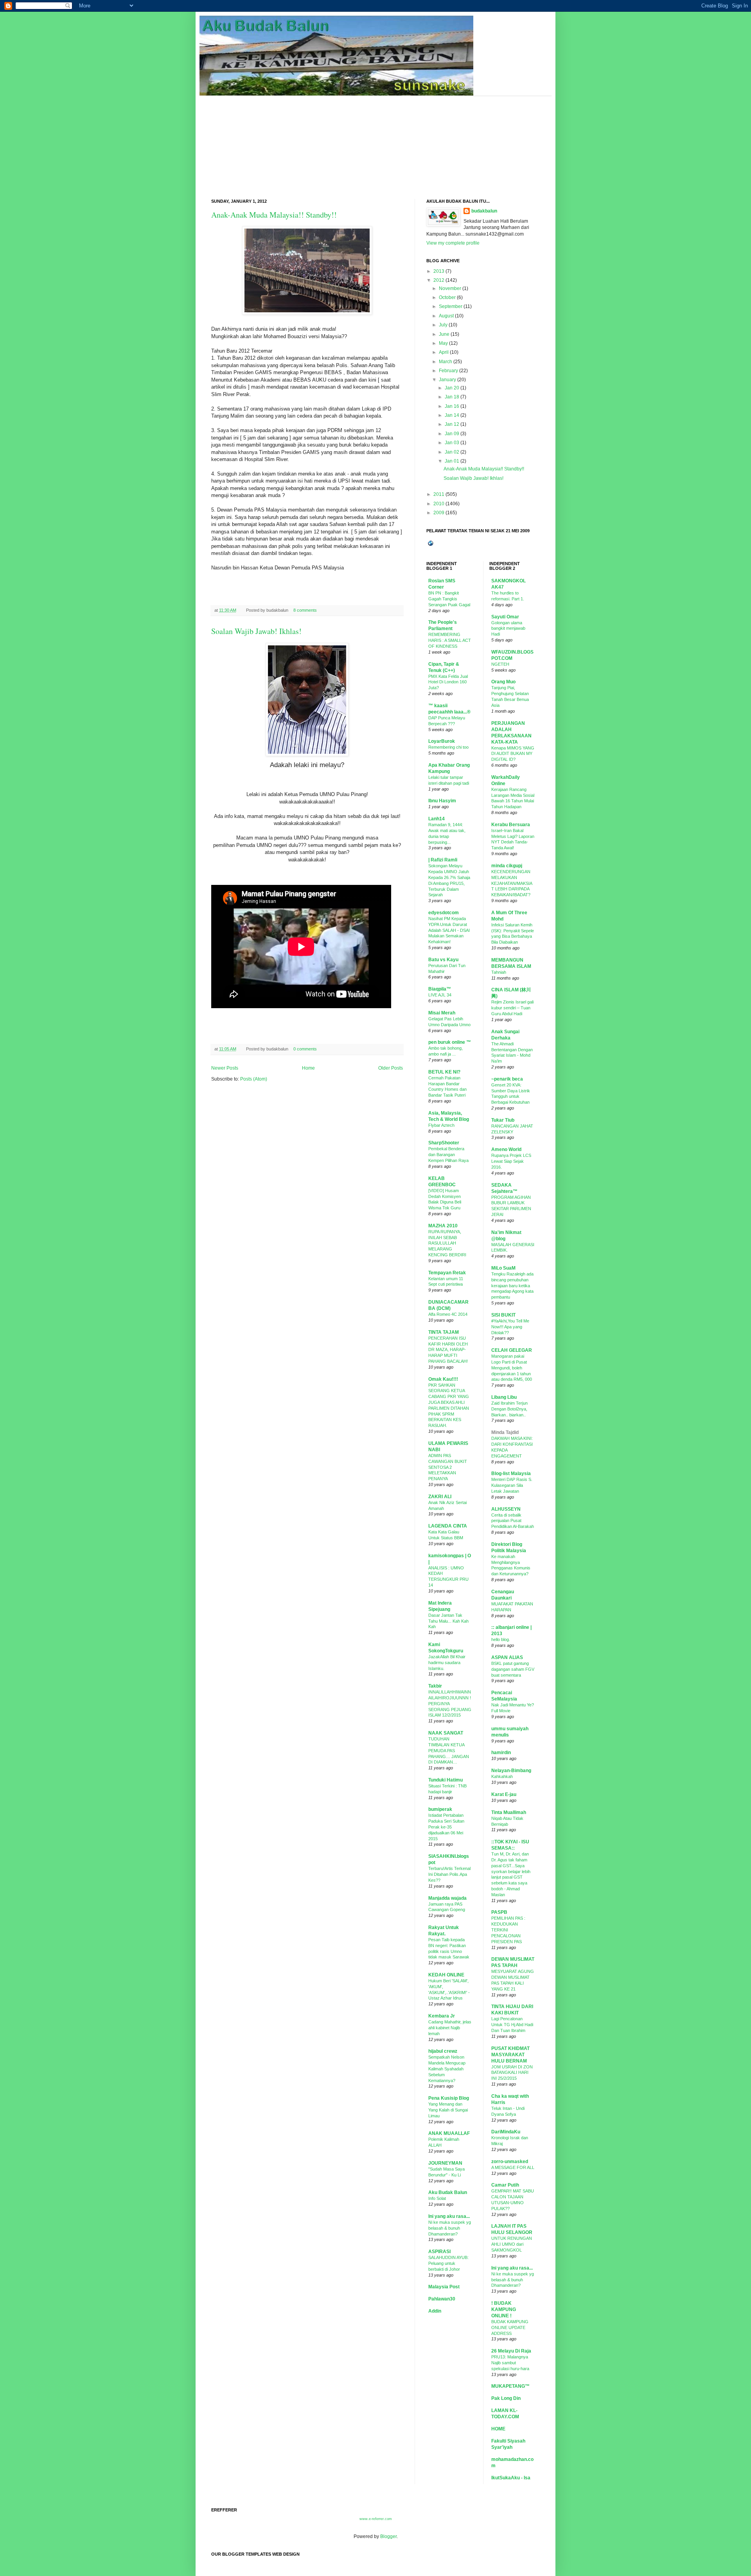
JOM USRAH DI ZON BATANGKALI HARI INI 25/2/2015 (512, 2073)
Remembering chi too (448, 747)
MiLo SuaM (503, 1268)
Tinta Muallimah (509, 1812)
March (446, 362)
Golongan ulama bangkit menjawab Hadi (508, 629)
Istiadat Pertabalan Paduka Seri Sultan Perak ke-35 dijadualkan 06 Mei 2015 (446, 1827)
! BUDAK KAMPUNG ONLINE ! (504, 2309)
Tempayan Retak (447, 1273)
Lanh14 (437, 819)
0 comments (305, 1049)
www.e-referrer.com (376, 2519)
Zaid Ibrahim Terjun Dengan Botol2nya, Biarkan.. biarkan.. (509, 1409)
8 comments (305, 610)
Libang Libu (504, 1397)
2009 (439, 513)
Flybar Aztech (441, 1125)
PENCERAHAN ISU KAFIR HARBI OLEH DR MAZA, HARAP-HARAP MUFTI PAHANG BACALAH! (448, 1350)
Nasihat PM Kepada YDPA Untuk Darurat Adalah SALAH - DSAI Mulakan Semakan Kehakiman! (449, 930)
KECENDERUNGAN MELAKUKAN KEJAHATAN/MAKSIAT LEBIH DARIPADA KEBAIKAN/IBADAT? (512, 883)
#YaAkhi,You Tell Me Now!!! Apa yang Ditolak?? (510, 1327)
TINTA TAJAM (444, 1332)
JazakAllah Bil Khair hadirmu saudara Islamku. (447, 1663)
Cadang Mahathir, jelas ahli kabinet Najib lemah (450, 2028)
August (446, 316)
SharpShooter (444, 1143)
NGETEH (500, 664)
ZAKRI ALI (440, 1497)
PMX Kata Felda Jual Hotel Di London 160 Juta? (448, 682)
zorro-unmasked (510, 2162)
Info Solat (437, 2198)
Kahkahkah (502, 1776)
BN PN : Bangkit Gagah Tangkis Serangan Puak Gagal (449, 599)
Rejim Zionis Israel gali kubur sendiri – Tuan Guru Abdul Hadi (512, 1008)
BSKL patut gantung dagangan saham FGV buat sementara (513, 1669)
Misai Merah (442, 1013)
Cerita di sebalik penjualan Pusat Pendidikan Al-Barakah (513, 1521)
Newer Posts (225, 1068)
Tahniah (499, 972)
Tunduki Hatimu (446, 1780)
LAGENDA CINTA (448, 1526)
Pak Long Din (506, 2398)
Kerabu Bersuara (511, 825)
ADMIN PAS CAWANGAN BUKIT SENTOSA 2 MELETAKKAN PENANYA (448, 1467)
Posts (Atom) (254, 1079)
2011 (439, 494)
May (443, 343)
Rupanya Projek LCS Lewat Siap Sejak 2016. (511, 1161)
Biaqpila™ (440, 989)
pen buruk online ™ (450, 1042)
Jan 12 (452, 424)
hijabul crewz (443, 2051)
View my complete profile (453, 243)
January (447, 380)
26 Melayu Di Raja (511, 2351)
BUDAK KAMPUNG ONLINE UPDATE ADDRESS (510, 2327)
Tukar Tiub (503, 1120)
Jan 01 (452, 461)
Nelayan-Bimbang (511, 1771)
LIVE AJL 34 (440, 995)
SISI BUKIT (503, 1315)
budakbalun (484, 211)
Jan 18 (452, 397)
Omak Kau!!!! (443, 1379)
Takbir (435, 1686)
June (444, 334)
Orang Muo (503, 682)
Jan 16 (452, 406)
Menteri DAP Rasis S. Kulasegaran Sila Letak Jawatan (512, 1485)
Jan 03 (452, 443)
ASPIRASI (439, 2252)
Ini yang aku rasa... (449, 2216)
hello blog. (501, 1639)
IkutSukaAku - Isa (511, 2478)
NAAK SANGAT (446, 1733)
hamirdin (501, 1753)
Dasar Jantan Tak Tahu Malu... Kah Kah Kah (448, 1621)
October (447, 297)
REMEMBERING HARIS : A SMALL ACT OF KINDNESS (450, 640)
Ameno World (506, 1149)
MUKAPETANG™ (510, 2386)
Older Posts (391, 1068)
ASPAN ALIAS (507, 1657)
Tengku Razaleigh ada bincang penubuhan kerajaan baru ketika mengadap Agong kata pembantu (512, 1285)
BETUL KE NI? (444, 1072)
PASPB (499, 1912)
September (451, 306)
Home (308, 1068)
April (444, 352)
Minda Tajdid (505, 1432)
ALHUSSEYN (506, 1509)
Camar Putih (505, 2185)
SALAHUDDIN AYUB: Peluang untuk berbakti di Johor (448, 2263)
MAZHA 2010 (443, 1226)
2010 (439, 504)
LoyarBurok (442, 741)
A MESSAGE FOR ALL (513, 2167)
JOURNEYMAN (445, 2163)
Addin (435, 2311)
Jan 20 (452, 388)
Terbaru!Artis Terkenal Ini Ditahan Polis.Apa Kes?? (449, 1874)
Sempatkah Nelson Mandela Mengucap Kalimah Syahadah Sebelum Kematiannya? (447, 2069)
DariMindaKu (506, 2132)
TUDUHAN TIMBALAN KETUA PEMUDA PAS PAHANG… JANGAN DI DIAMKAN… (449, 1750)
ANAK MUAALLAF (449, 2133)
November (450, 288)
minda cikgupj (507, 866)
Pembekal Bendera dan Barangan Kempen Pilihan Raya (448, 1155)
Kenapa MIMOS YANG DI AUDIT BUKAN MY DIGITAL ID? (513, 754)
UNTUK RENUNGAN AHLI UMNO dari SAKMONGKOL (512, 2244)
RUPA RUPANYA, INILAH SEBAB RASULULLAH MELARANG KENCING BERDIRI (447, 1243)
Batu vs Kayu (443, 960)
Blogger (388, 2536)
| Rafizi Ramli (443, 860)
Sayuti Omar (505, 617)
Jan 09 (452, 434)
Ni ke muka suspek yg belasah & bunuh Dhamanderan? (450, 2228)
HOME (498, 2429)
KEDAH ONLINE (446, 1975)
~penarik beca (507, 1079)
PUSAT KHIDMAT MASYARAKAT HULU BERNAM (510, 2055)
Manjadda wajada (447, 1898)
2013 (439, 271)
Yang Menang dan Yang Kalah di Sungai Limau (448, 2110)
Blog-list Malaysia (511, 1474)
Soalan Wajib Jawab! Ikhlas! (256, 631)
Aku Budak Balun (448, 2192)
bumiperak (440, 1809)
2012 (439, 280)
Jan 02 (452, 452)
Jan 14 (452, 415)
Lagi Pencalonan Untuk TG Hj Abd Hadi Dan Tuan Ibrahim (512, 2025)
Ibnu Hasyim (442, 801)
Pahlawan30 (442, 2299)
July (443, 325)
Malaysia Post (444, 2287)
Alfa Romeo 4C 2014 (448, 1314)
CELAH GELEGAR (512, 1350)
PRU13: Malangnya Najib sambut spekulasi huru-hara (510, 2363)
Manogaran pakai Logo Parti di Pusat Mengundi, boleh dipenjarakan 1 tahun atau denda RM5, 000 (512, 1368)
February (448, 371)
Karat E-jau (504, 1794)
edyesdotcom (444, 913)
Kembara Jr (442, 2016)
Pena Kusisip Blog (449, 2098)
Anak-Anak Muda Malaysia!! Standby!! (274, 215)
